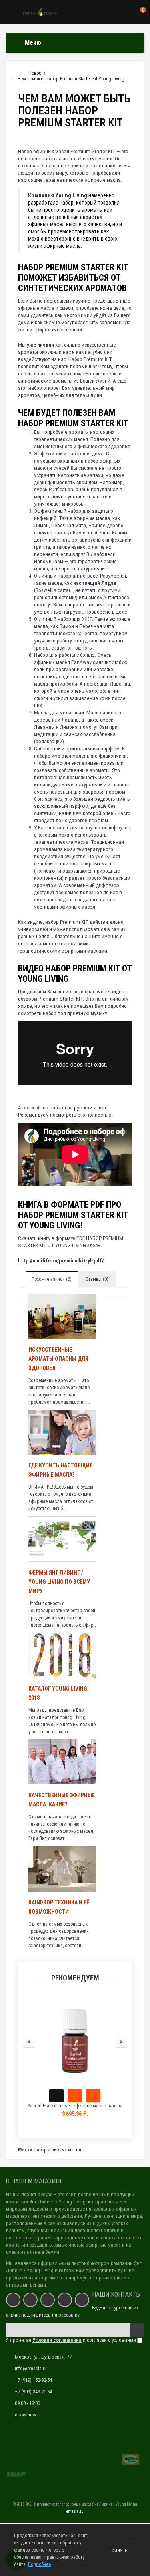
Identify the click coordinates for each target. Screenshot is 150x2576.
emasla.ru (75, 2511)
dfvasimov (26, 2415)
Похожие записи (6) (52, 1279)
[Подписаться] (137, 2330)
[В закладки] (75, 2096)
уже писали (40, 345)
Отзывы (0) (97, 1279)
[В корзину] (56, 2096)
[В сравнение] (93, 2096)
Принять (118, 2550)
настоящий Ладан (95, 583)
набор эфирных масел (58, 2150)
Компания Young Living (58, 195)
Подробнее (39, 2564)
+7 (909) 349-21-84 (33, 2392)
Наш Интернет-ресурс (29, 2194)
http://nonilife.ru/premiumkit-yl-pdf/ (61, 1261)
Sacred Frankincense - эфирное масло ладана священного (75, 2109)
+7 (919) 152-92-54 (33, 2380)
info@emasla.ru (31, 2368)
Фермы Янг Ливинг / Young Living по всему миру (59, 1582)
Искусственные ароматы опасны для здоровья (58, 1359)
